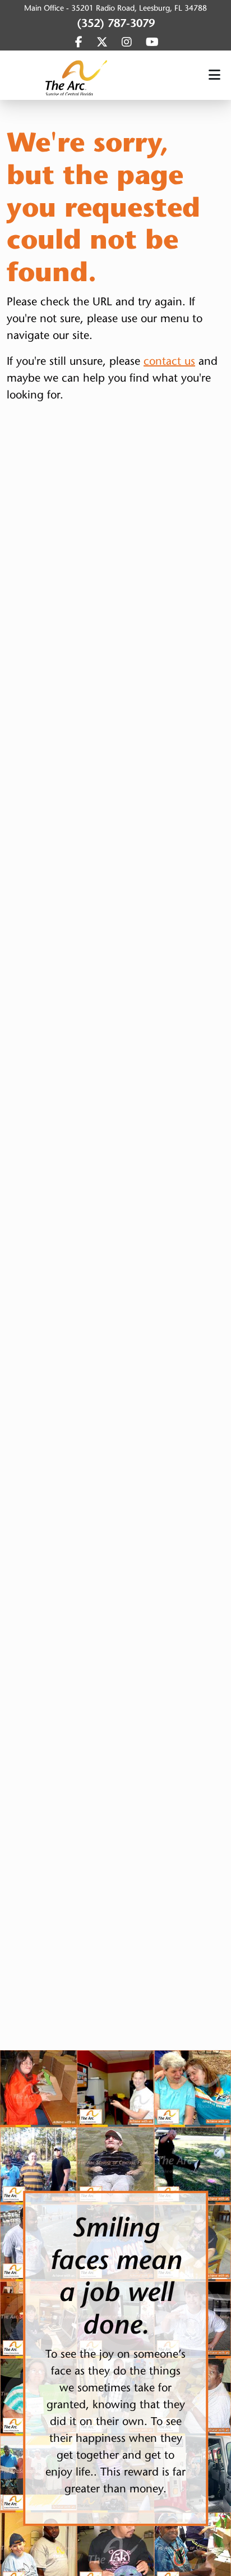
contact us (169, 361)
